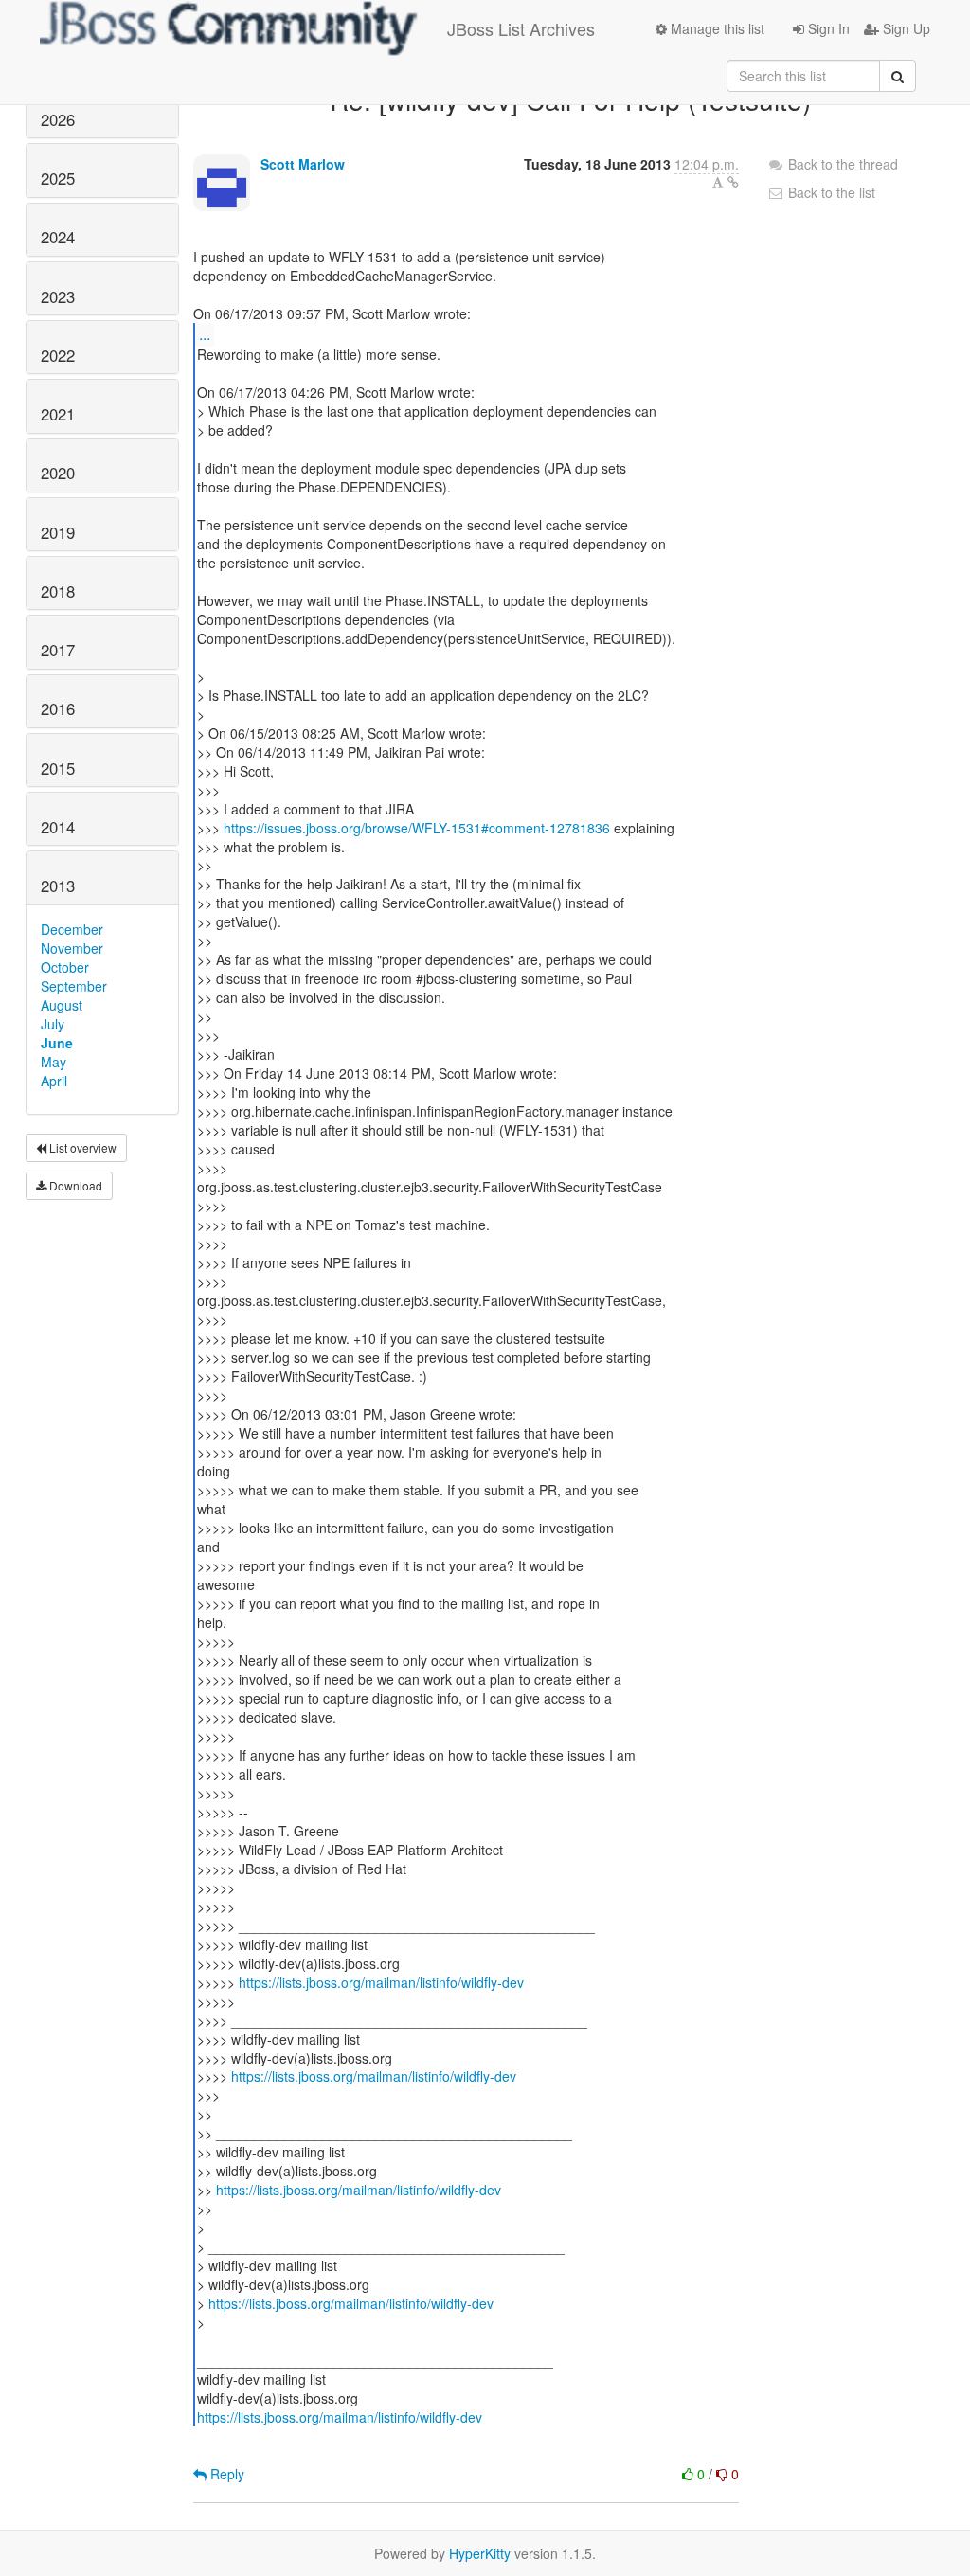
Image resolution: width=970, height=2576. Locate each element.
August (62, 1005)
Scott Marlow (303, 164)
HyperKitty (480, 2553)
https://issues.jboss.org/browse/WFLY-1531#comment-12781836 (417, 828)
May (54, 1062)
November (72, 948)
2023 (58, 296)
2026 (58, 119)
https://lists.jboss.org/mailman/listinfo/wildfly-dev (381, 1982)
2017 (58, 650)
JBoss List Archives (521, 28)
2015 (58, 768)
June (57, 1043)
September (74, 986)
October (65, 967)
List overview (81, 1147)
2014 (58, 827)
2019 (58, 532)
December (72, 929)
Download (74, 1185)
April (54, 1081)
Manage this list (716, 28)
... (205, 334)
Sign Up (905, 28)
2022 (58, 355)
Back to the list (830, 192)
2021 (58, 414)
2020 (58, 473)
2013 (58, 885)
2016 (58, 708)
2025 (58, 178)
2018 (58, 591)
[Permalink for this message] (733, 182)
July (53, 1024)
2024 (58, 237)
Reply (225, 2474)
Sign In (827, 28)
